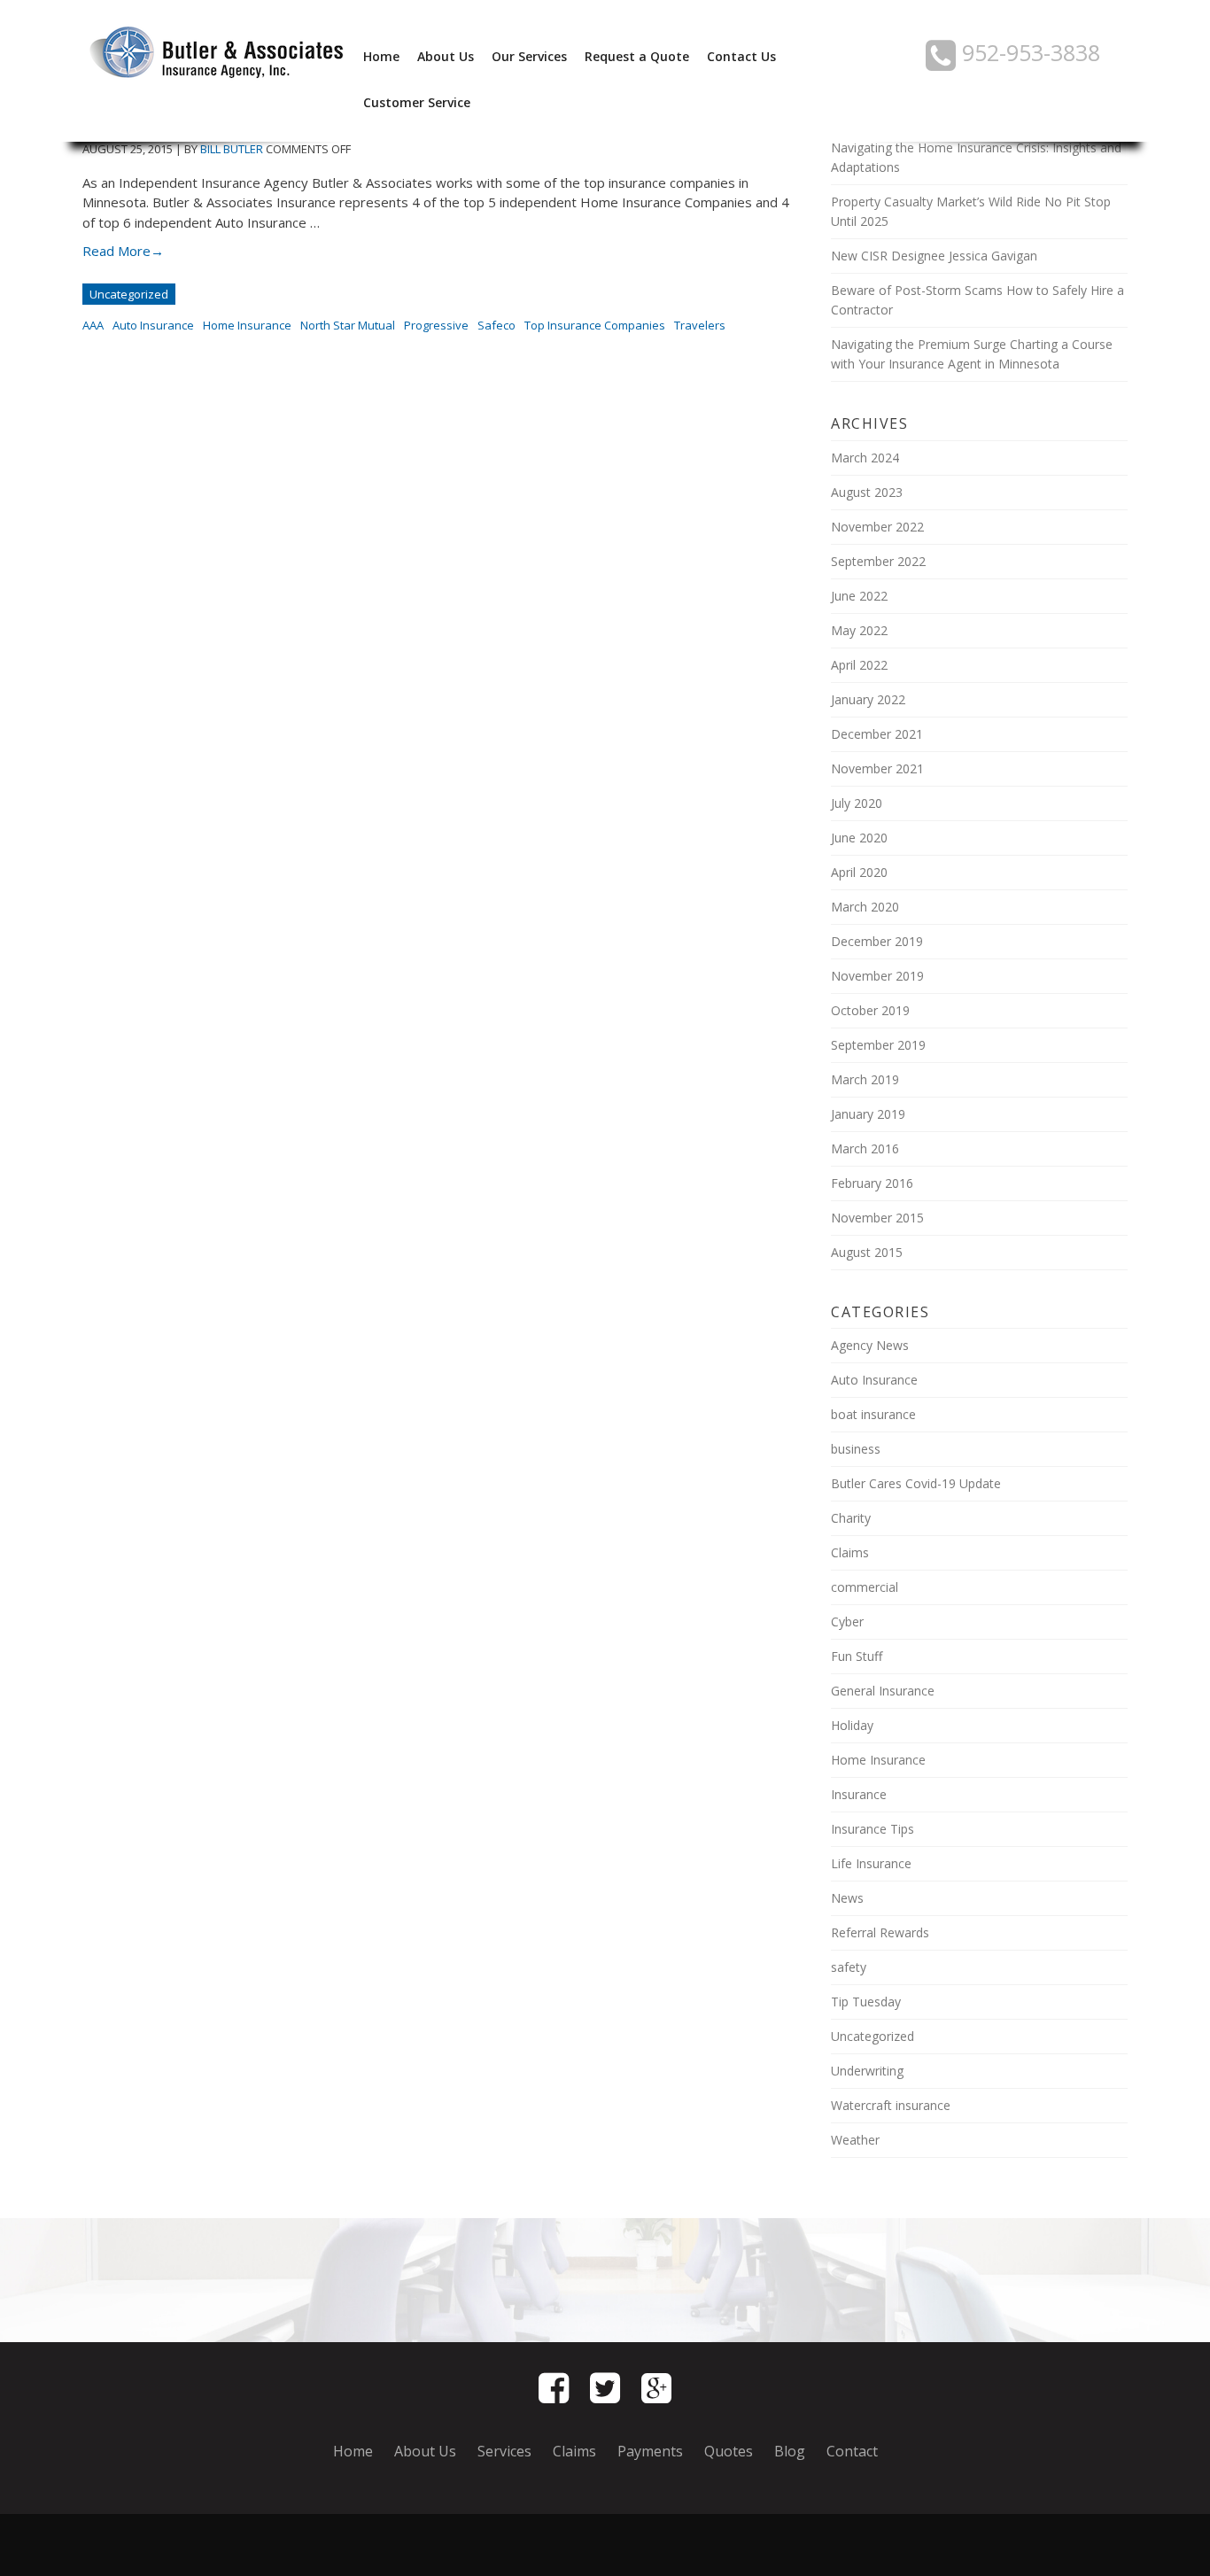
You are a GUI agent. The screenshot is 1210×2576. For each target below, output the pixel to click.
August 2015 (867, 1252)
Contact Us (741, 56)
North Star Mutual (348, 325)
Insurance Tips (873, 1829)
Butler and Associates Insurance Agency (215, 53)
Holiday (852, 1725)
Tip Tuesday (866, 2002)
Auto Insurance (153, 325)
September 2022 (878, 561)
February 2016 (872, 1183)
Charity (851, 1518)
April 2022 (859, 665)
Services (504, 2451)
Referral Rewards (880, 1932)
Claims (850, 1552)
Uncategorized (129, 294)
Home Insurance (247, 325)
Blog (790, 2451)
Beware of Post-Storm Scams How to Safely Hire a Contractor (977, 300)
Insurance (859, 1794)
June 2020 (859, 838)
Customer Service (417, 102)
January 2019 (868, 1114)
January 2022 (868, 699)
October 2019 (870, 1010)
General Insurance (883, 1691)
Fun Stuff (857, 1656)
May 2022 (859, 630)
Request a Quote (637, 56)
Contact (852, 2451)
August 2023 (867, 492)
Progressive (436, 325)
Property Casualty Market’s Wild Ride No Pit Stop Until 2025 (971, 211)
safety (849, 1967)
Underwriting (867, 2071)
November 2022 (877, 527)
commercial (865, 1587)
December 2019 (877, 941)
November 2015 (877, 1218)
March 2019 (865, 1079)
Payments (650, 2451)
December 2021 (877, 734)
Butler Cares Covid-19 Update (916, 1483)
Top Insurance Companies (595, 325)
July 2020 (857, 803)
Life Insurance (871, 1863)
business (856, 1449)
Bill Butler (232, 149)
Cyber (847, 1622)
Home (381, 56)
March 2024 (865, 458)
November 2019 (877, 976)
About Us (446, 56)
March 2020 (865, 907)
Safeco (496, 325)
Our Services (529, 56)
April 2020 (859, 872)
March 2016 (865, 1148)
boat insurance (873, 1414)
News (847, 1898)
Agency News (870, 1345)
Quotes (729, 2451)
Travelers (700, 325)
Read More (123, 251)
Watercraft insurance (891, 2105)
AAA (93, 325)
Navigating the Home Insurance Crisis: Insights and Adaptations (976, 157)
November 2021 (877, 768)
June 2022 (859, 596)
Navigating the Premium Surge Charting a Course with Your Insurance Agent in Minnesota (972, 354)
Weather (855, 2140)
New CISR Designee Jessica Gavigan (934, 256)
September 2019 (878, 1045)
